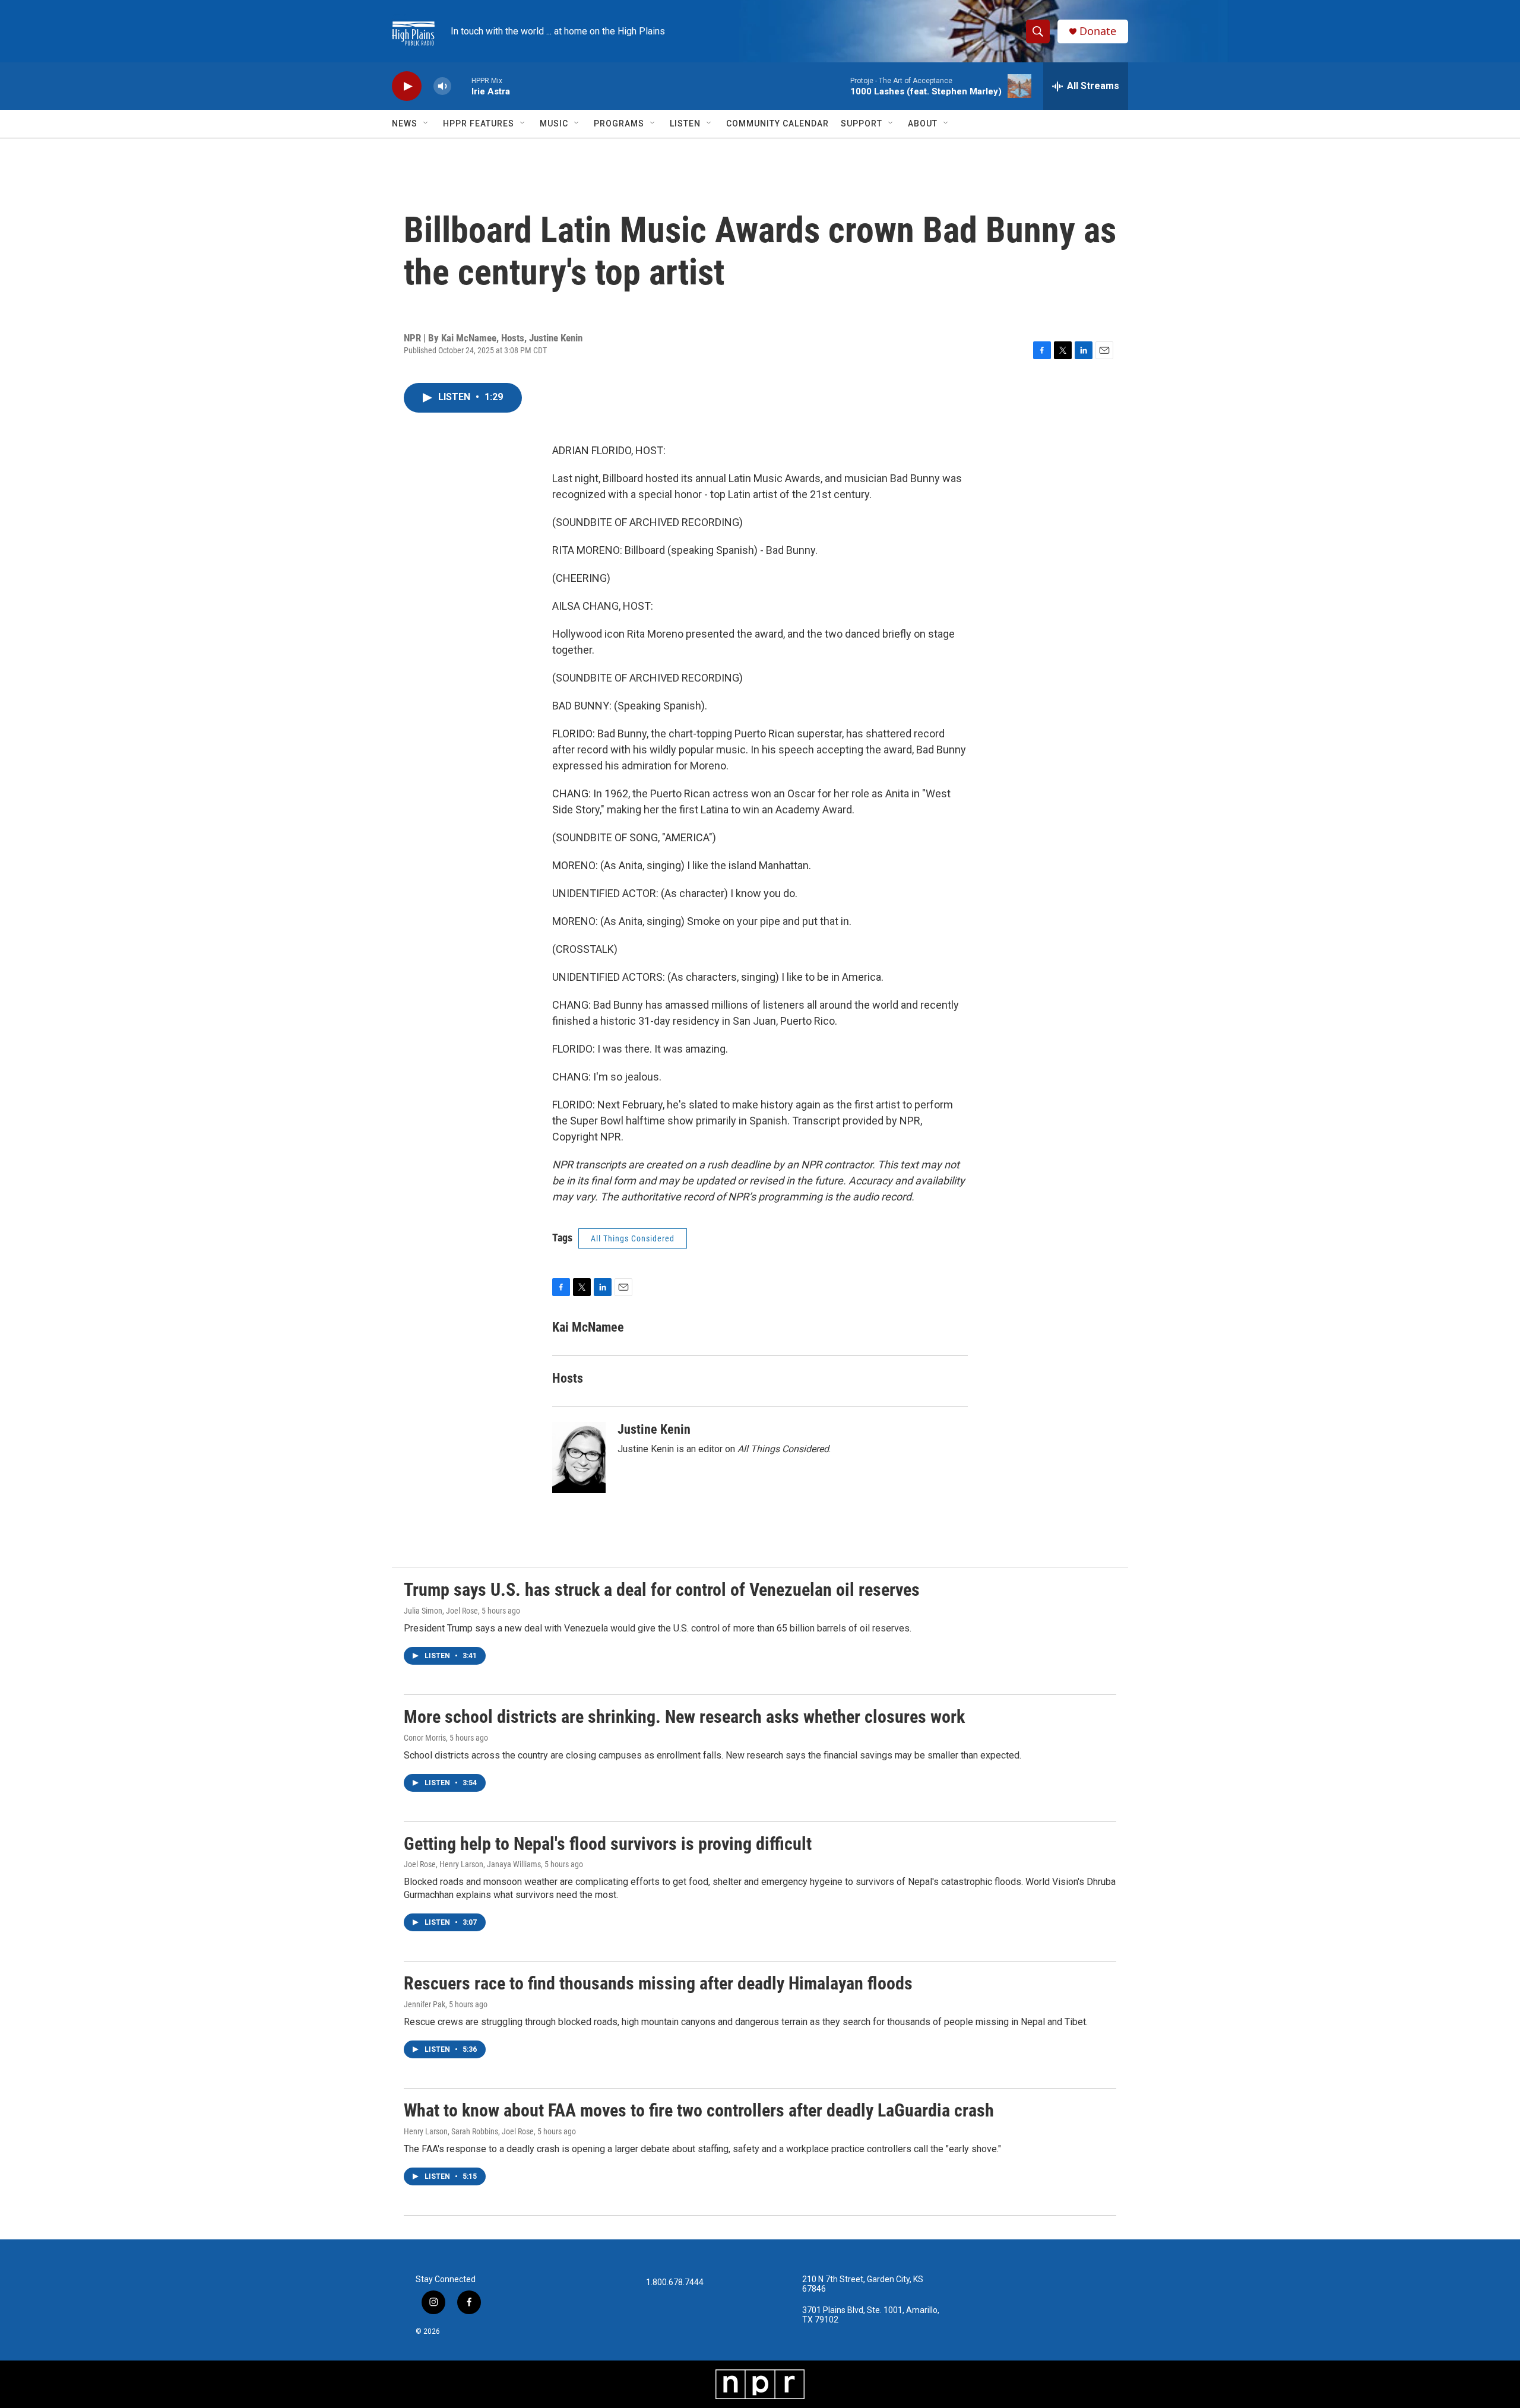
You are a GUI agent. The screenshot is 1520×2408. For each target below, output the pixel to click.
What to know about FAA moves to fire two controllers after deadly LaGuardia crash (699, 2110)
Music (554, 123)
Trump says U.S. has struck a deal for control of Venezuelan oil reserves (662, 1590)
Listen (685, 123)
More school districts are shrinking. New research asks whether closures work (684, 1717)
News (405, 123)
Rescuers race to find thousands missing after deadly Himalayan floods (658, 1983)
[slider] (461, 86)
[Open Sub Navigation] (426, 123)
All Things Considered (633, 1238)
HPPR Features (479, 123)
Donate (1098, 31)
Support (862, 123)
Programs (619, 123)
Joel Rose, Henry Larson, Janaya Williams (472, 1864)
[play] (407, 86)
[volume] (442, 86)
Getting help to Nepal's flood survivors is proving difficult (608, 1844)
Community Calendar (778, 123)
